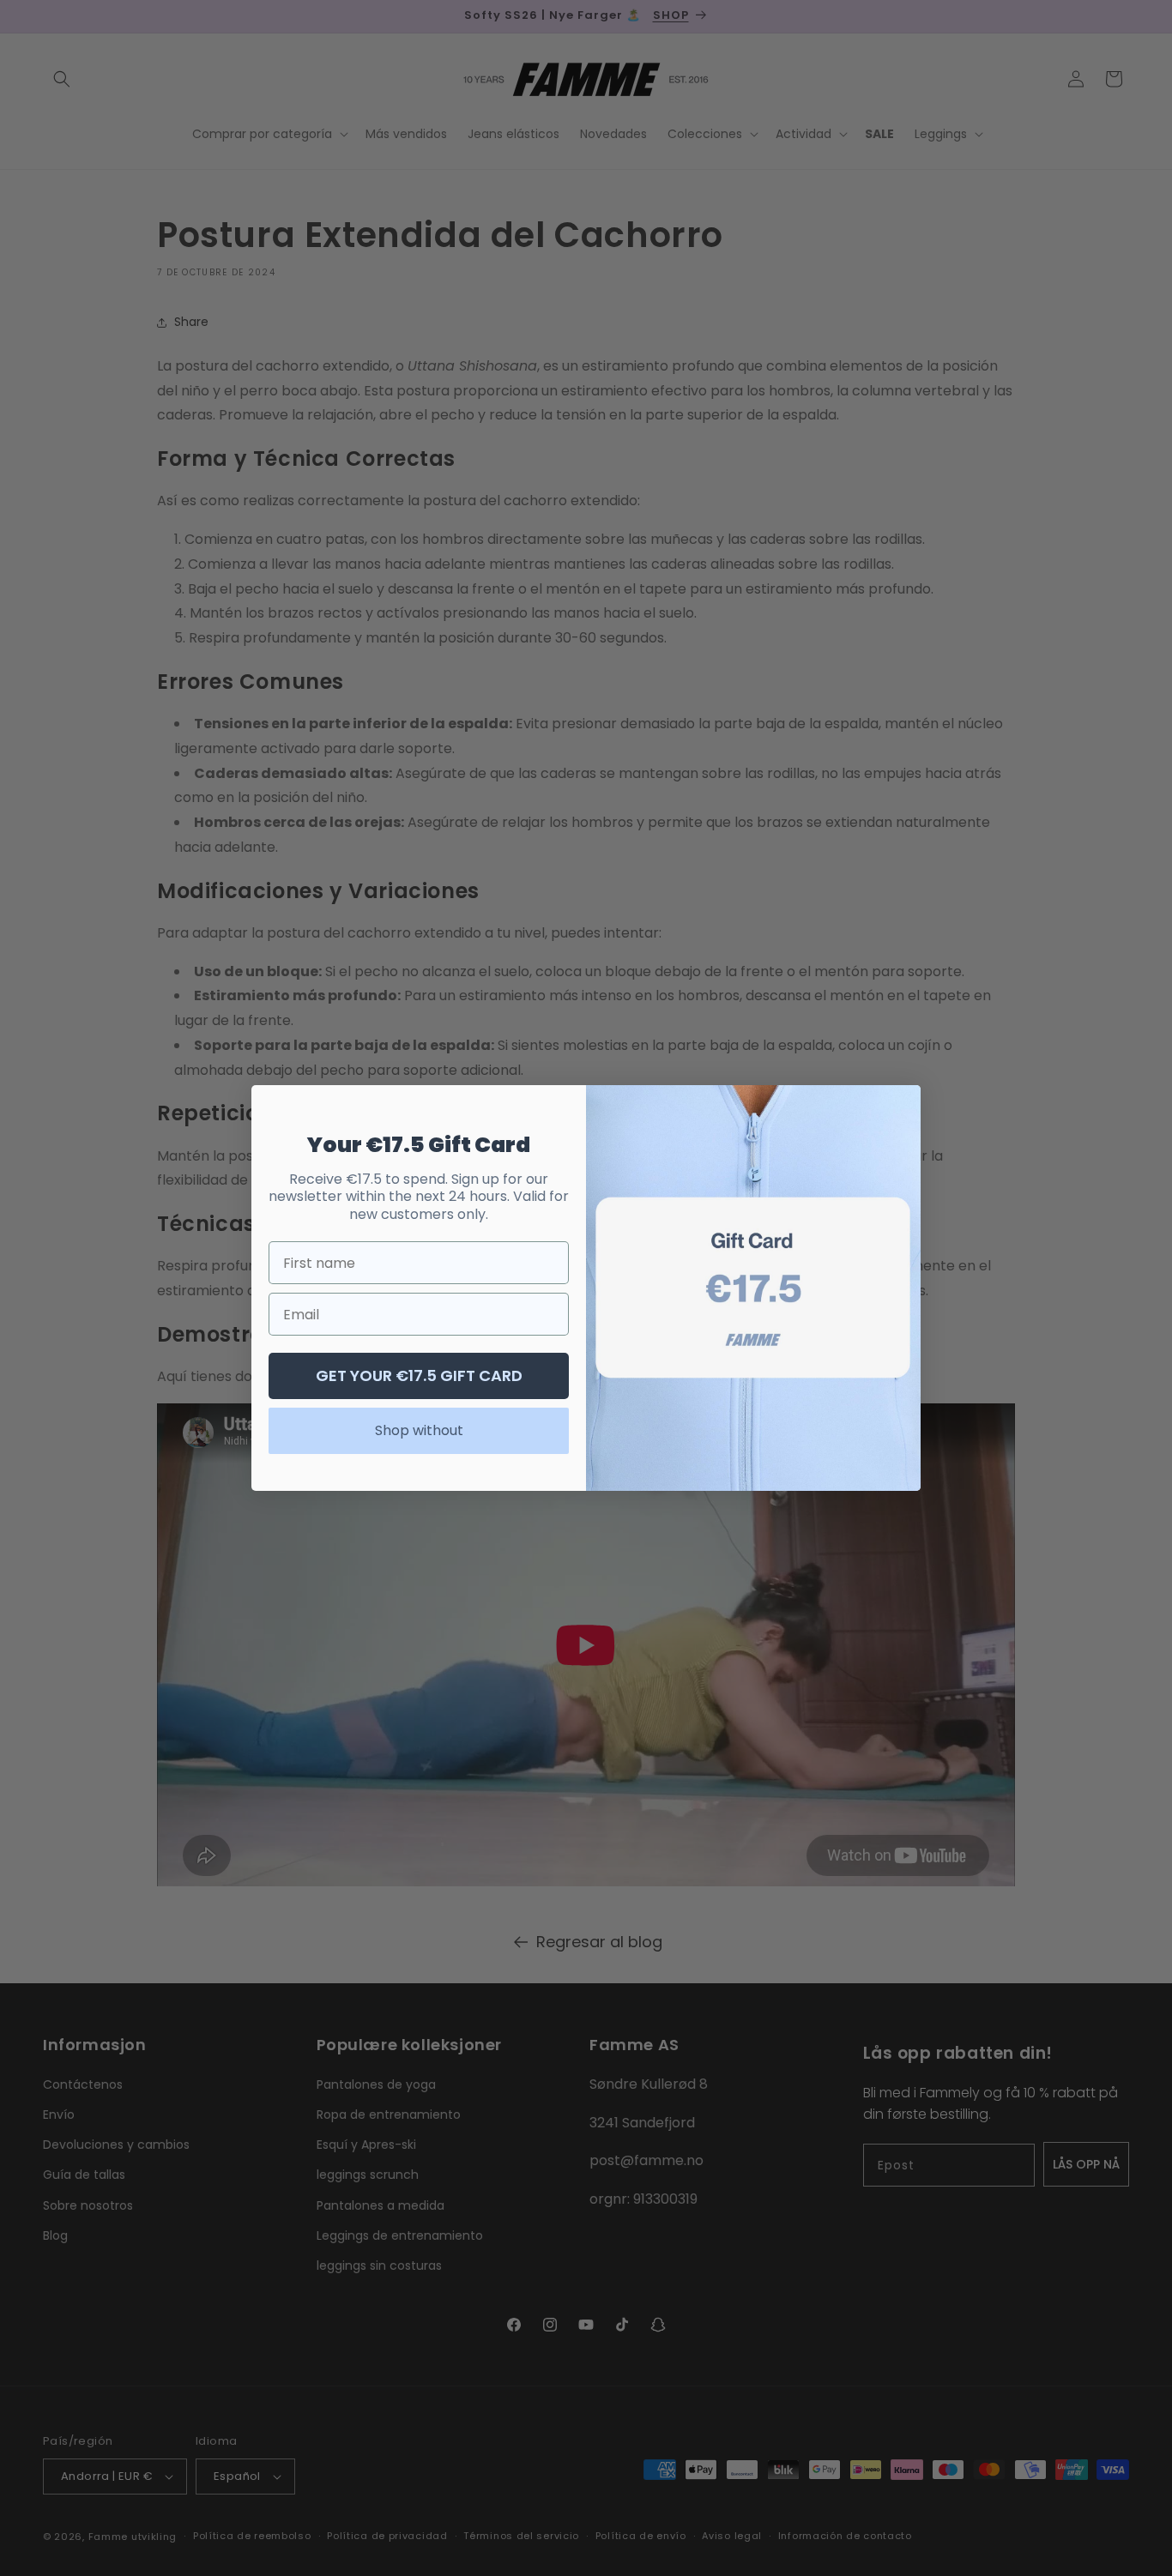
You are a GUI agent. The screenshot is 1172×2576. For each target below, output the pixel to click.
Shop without (419, 1430)
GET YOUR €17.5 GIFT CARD (419, 1375)
